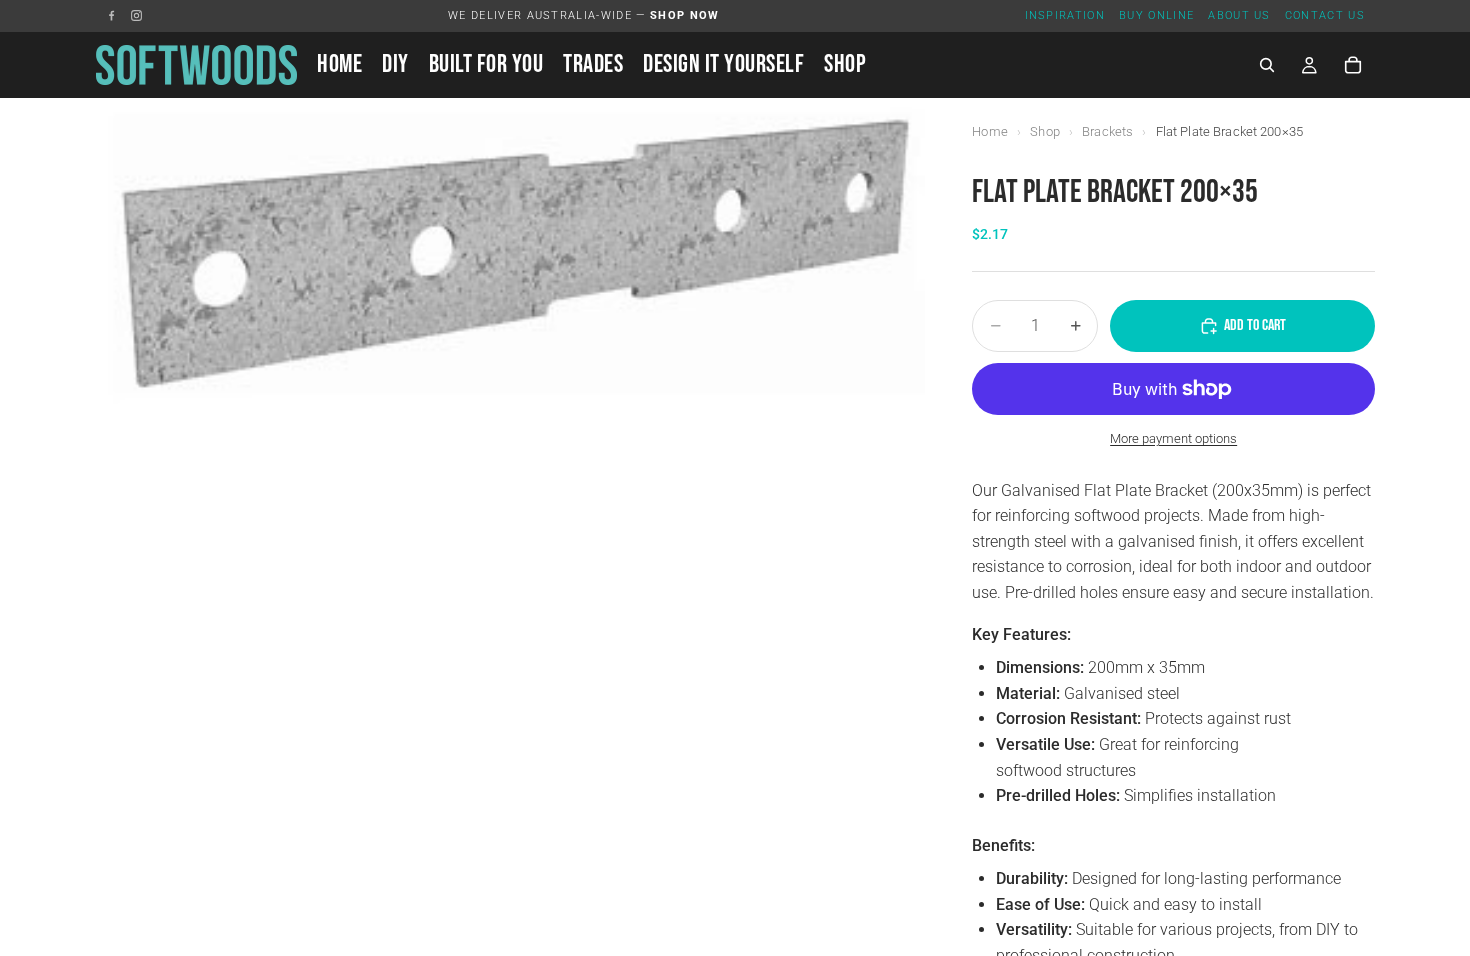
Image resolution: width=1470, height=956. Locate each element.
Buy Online (1156, 15)
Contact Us (1325, 15)
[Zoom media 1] (510, 251)
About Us (1239, 15)
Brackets (1107, 131)
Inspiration (1065, 15)
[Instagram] (136, 15)
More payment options (1173, 438)
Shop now (685, 15)
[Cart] (1353, 65)
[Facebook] (111, 15)
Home (990, 131)
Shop (1045, 131)
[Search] (1267, 65)
